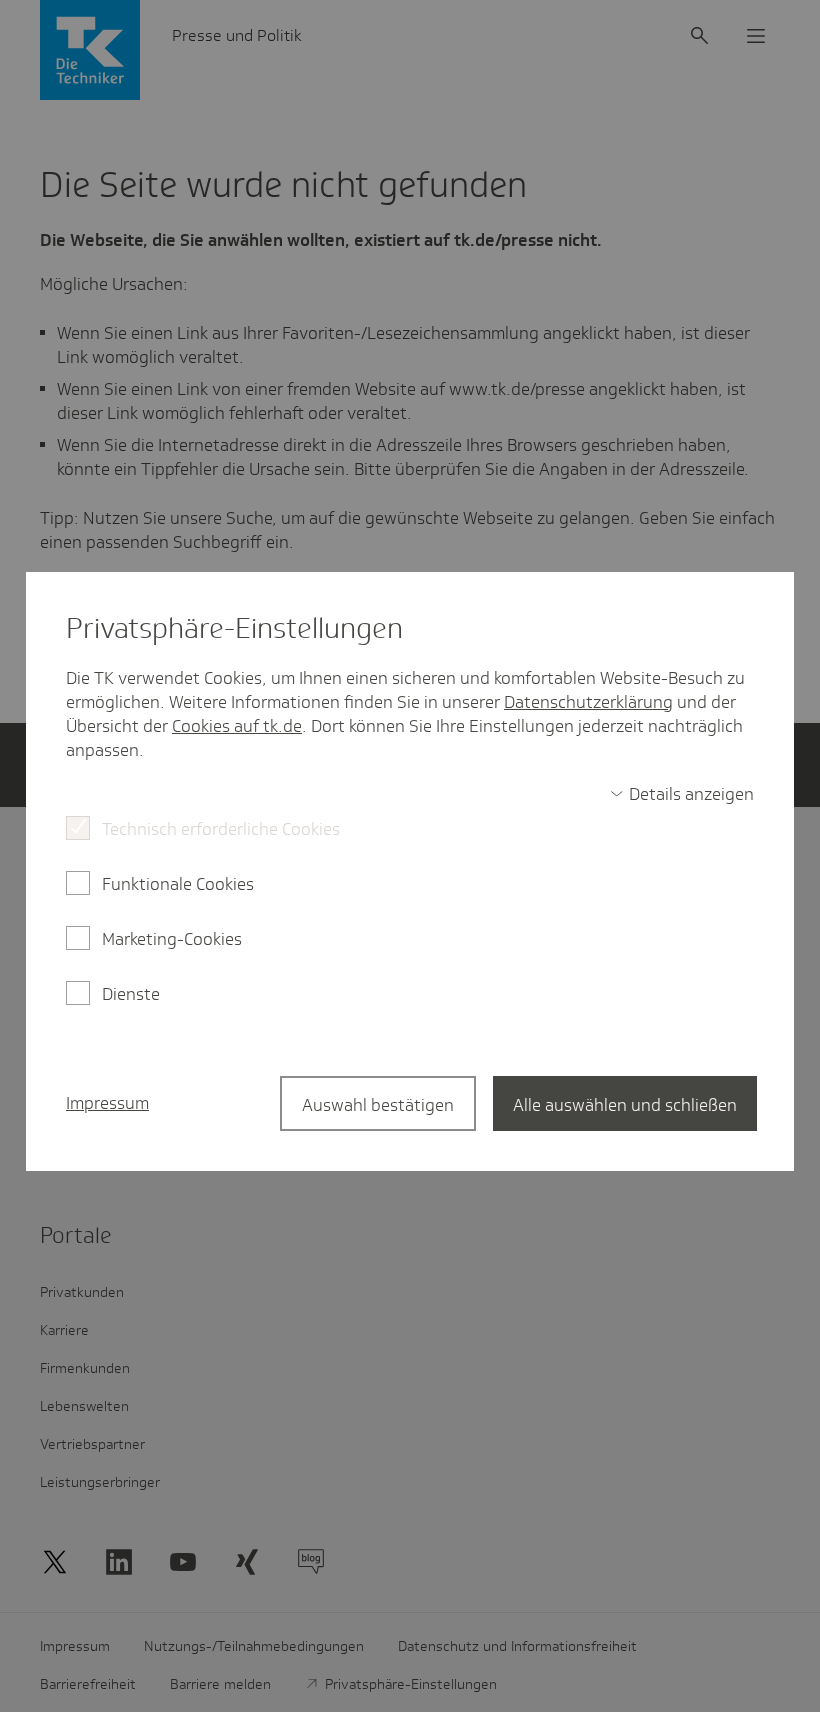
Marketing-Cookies (172, 939)
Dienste (131, 994)
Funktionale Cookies (178, 884)
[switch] (682, 794)
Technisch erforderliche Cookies (221, 829)
